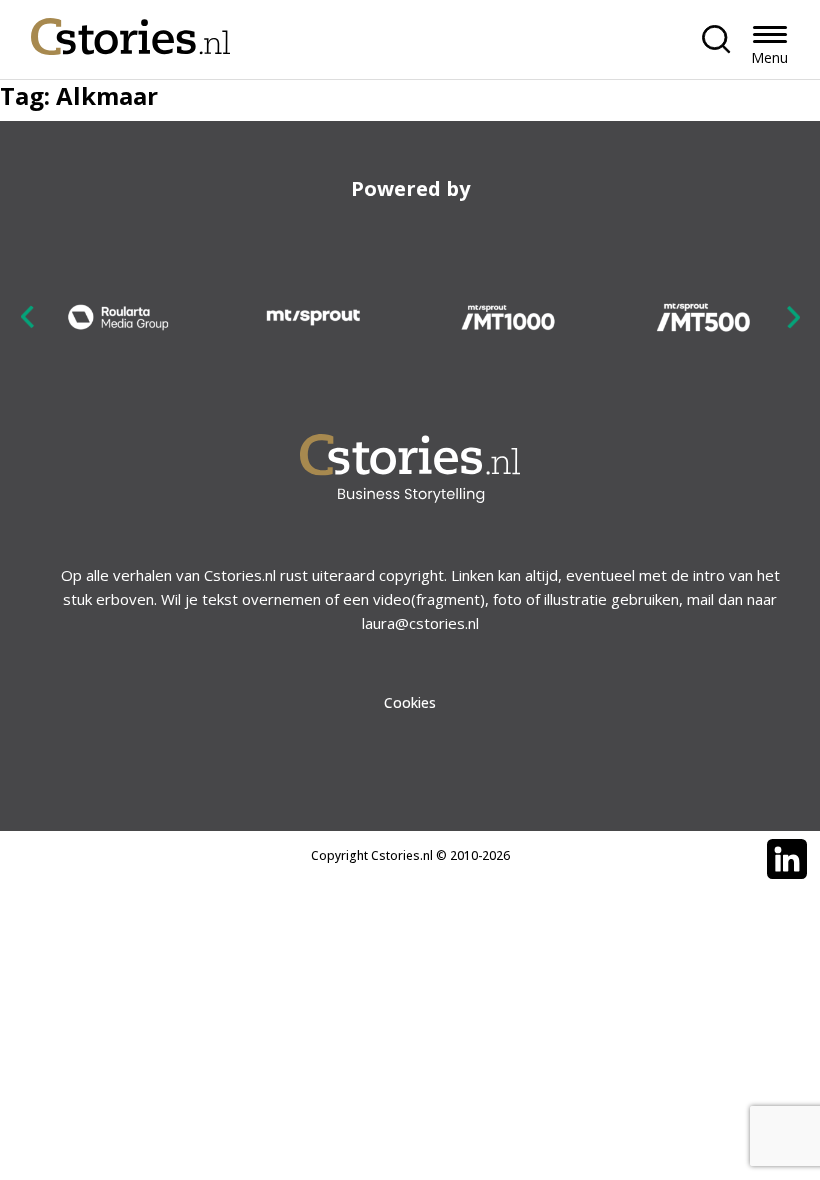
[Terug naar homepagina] (131, 31)
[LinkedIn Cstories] (787, 859)
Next (793, 316)
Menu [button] (769, 57)
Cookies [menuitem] (410, 702)
